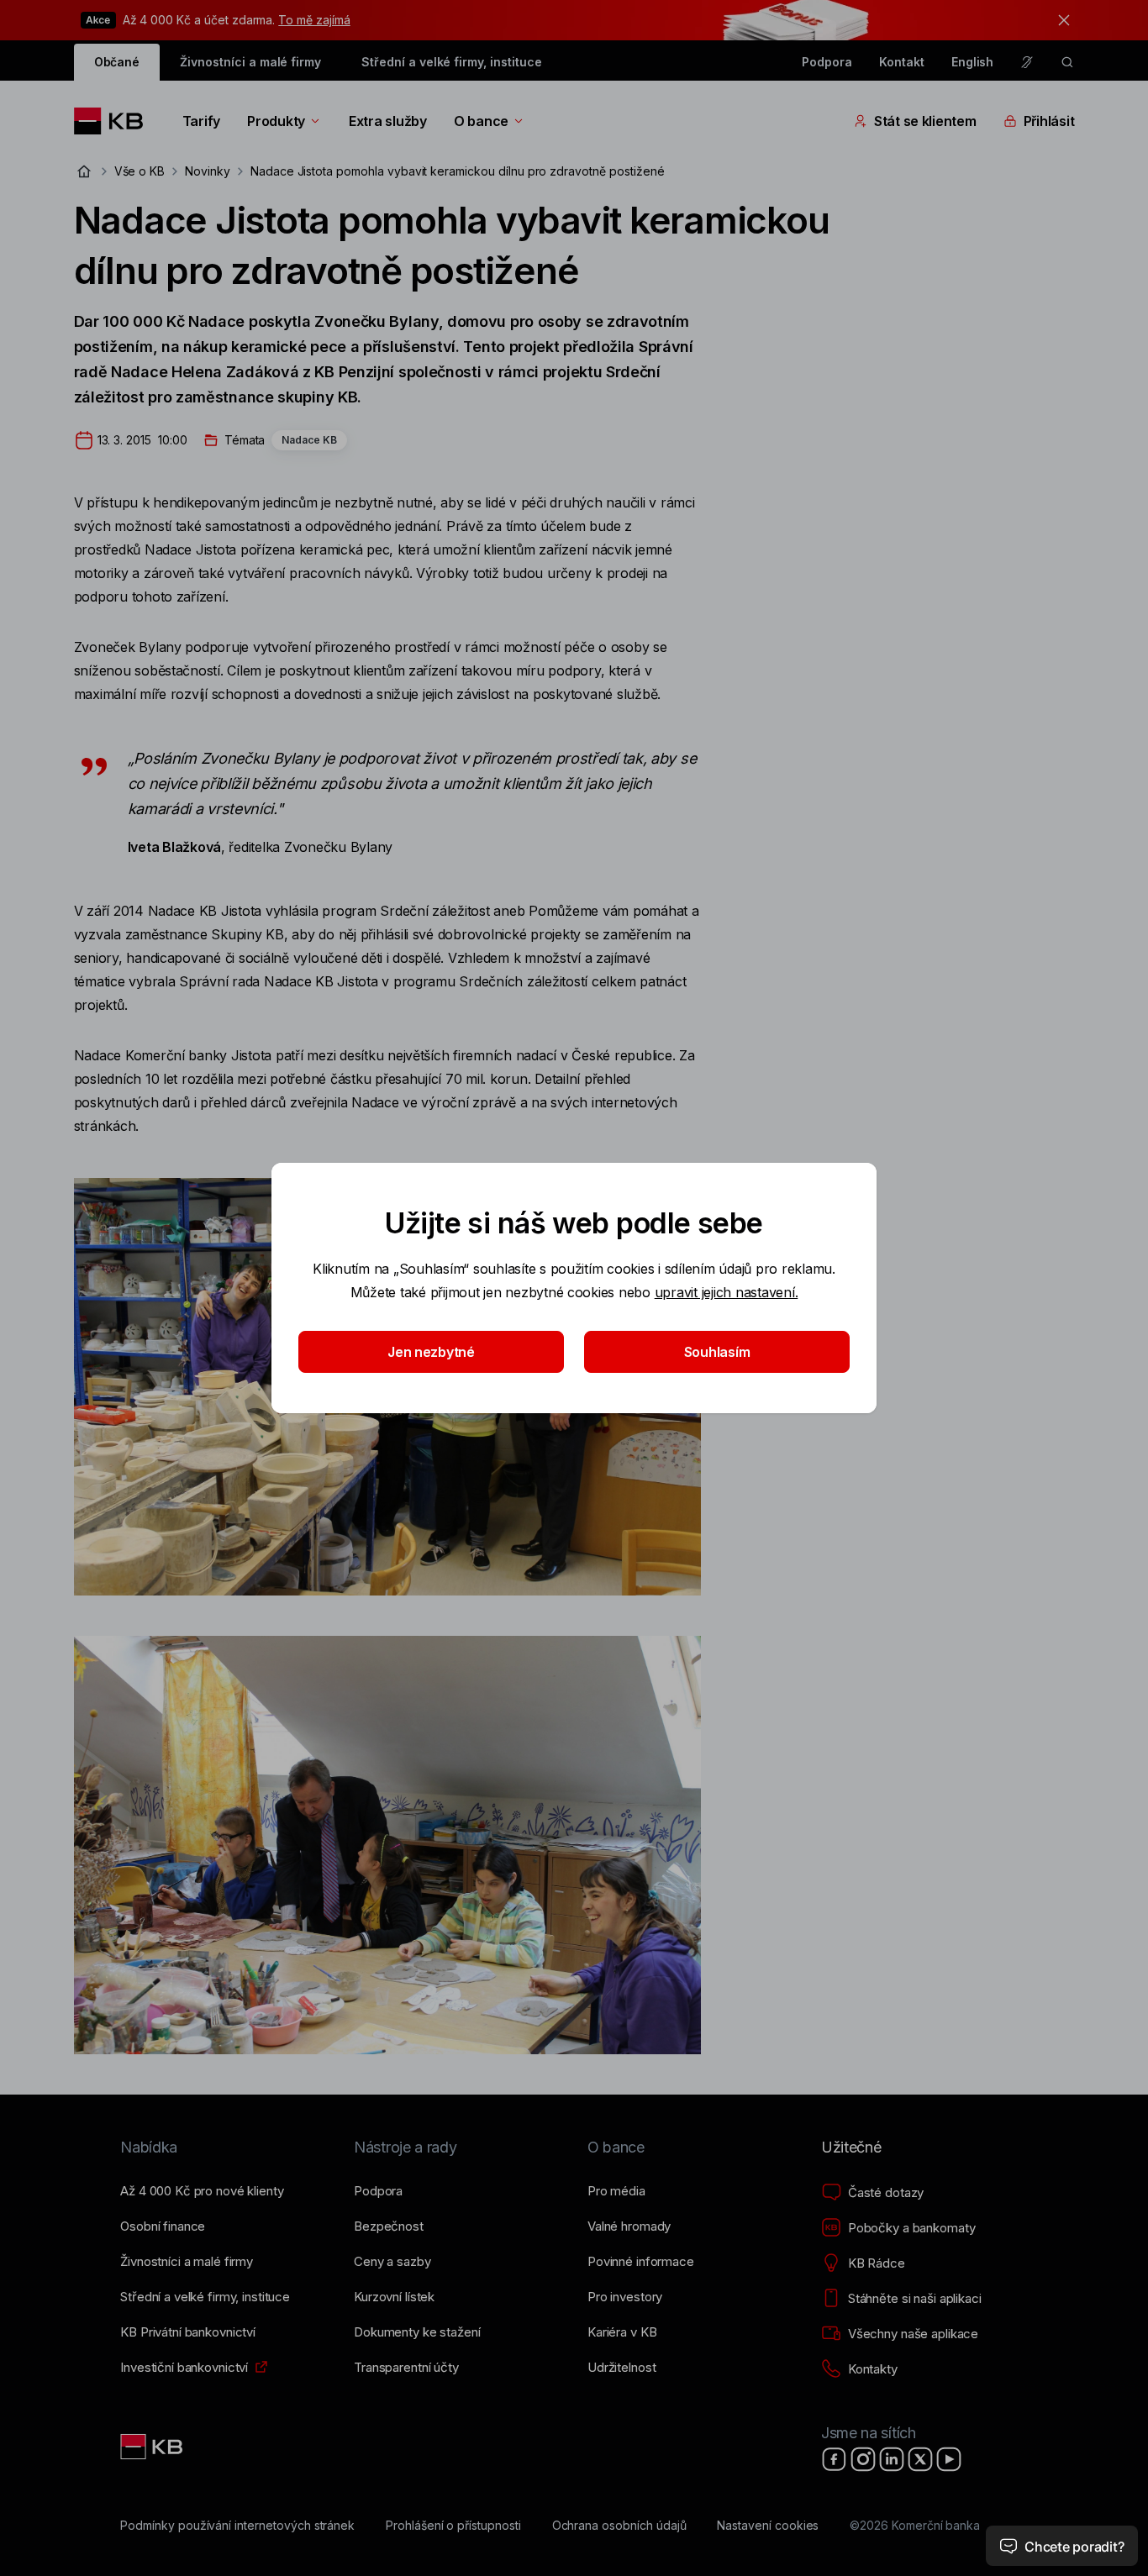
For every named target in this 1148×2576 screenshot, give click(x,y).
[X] (920, 2459)
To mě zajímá (314, 20)
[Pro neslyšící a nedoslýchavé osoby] (1027, 62)
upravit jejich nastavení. (727, 1292)
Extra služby (388, 121)
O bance (481, 121)
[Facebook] (835, 2459)
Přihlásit (1049, 121)
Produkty (276, 121)
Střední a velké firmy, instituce (451, 62)
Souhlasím (717, 1352)
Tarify (201, 121)
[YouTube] (949, 2459)
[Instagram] (863, 2459)
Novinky (208, 171)
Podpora (827, 62)
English (973, 62)
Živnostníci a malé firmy (250, 62)
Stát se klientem (925, 121)
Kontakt (902, 62)
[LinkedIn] (892, 2459)
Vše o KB (140, 171)
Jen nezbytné (431, 1352)
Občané (117, 62)
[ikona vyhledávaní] (1067, 62)
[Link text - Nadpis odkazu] (153, 2447)
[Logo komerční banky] (115, 121)
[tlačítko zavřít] (1060, 20)
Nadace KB (309, 440)
